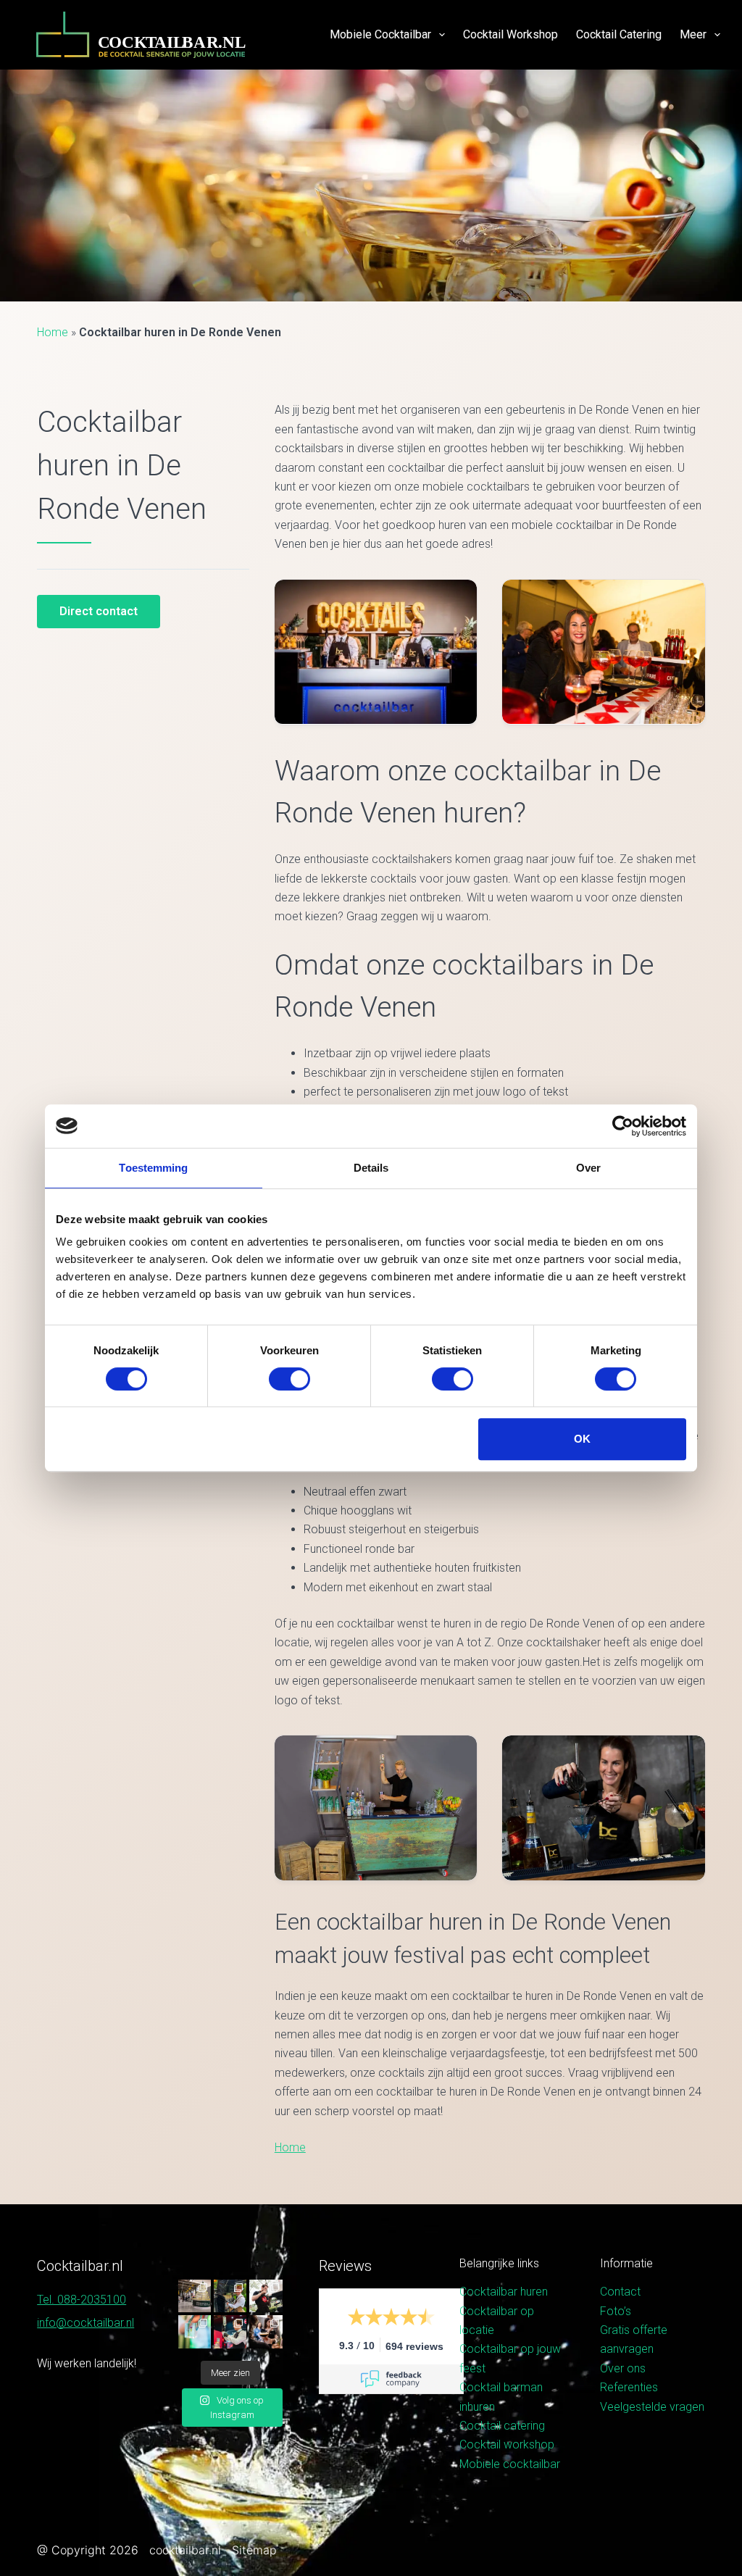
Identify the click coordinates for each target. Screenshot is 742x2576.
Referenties (629, 2387)
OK (582, 1439)
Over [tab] (588, 1168)
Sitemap (254, 2550)
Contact (620, 2292)
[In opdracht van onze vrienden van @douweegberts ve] (266, 2296)
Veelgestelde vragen (652, 2407)
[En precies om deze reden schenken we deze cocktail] (230, 2331)
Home (53, 332)
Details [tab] (371, 1168)
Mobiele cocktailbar (380, 34)
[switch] (289, 1379)
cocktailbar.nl (185, 2550)
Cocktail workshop (510, 34)
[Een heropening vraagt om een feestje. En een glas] (195, 2296)
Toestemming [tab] (153, 1168)
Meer (693, 34)
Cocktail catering (619, 34)
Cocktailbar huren (504, 2292)
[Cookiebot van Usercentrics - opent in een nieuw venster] (623, 1126)
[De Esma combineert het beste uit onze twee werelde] (266, 2331)
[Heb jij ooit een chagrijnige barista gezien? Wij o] (230, 2296)
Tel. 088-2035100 (82, 2300)
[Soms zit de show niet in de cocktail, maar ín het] (195, 2331)
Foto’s (616, 2311)
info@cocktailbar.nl (86, 2323)
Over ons (623, 2368)
